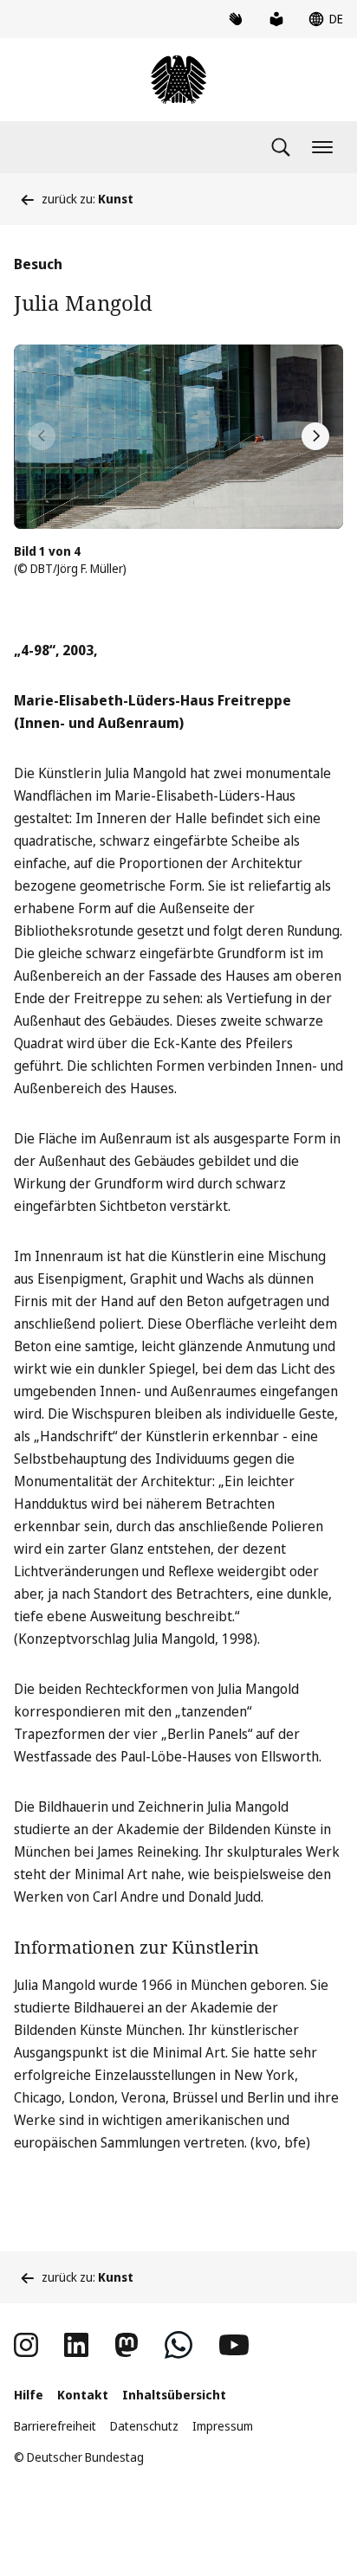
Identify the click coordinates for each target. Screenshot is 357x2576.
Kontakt (83, 2395)
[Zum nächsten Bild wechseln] (315, 436)
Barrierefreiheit (55, 2426)
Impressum (223, 2426)
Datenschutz (144, 2426)
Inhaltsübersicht (174, 2395)
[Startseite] (178, 80)
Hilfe (29, 2395)
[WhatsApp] (178, 2345)
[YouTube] (234, 2345)
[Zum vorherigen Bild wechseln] (42, 436)
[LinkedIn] (76, 2345)
